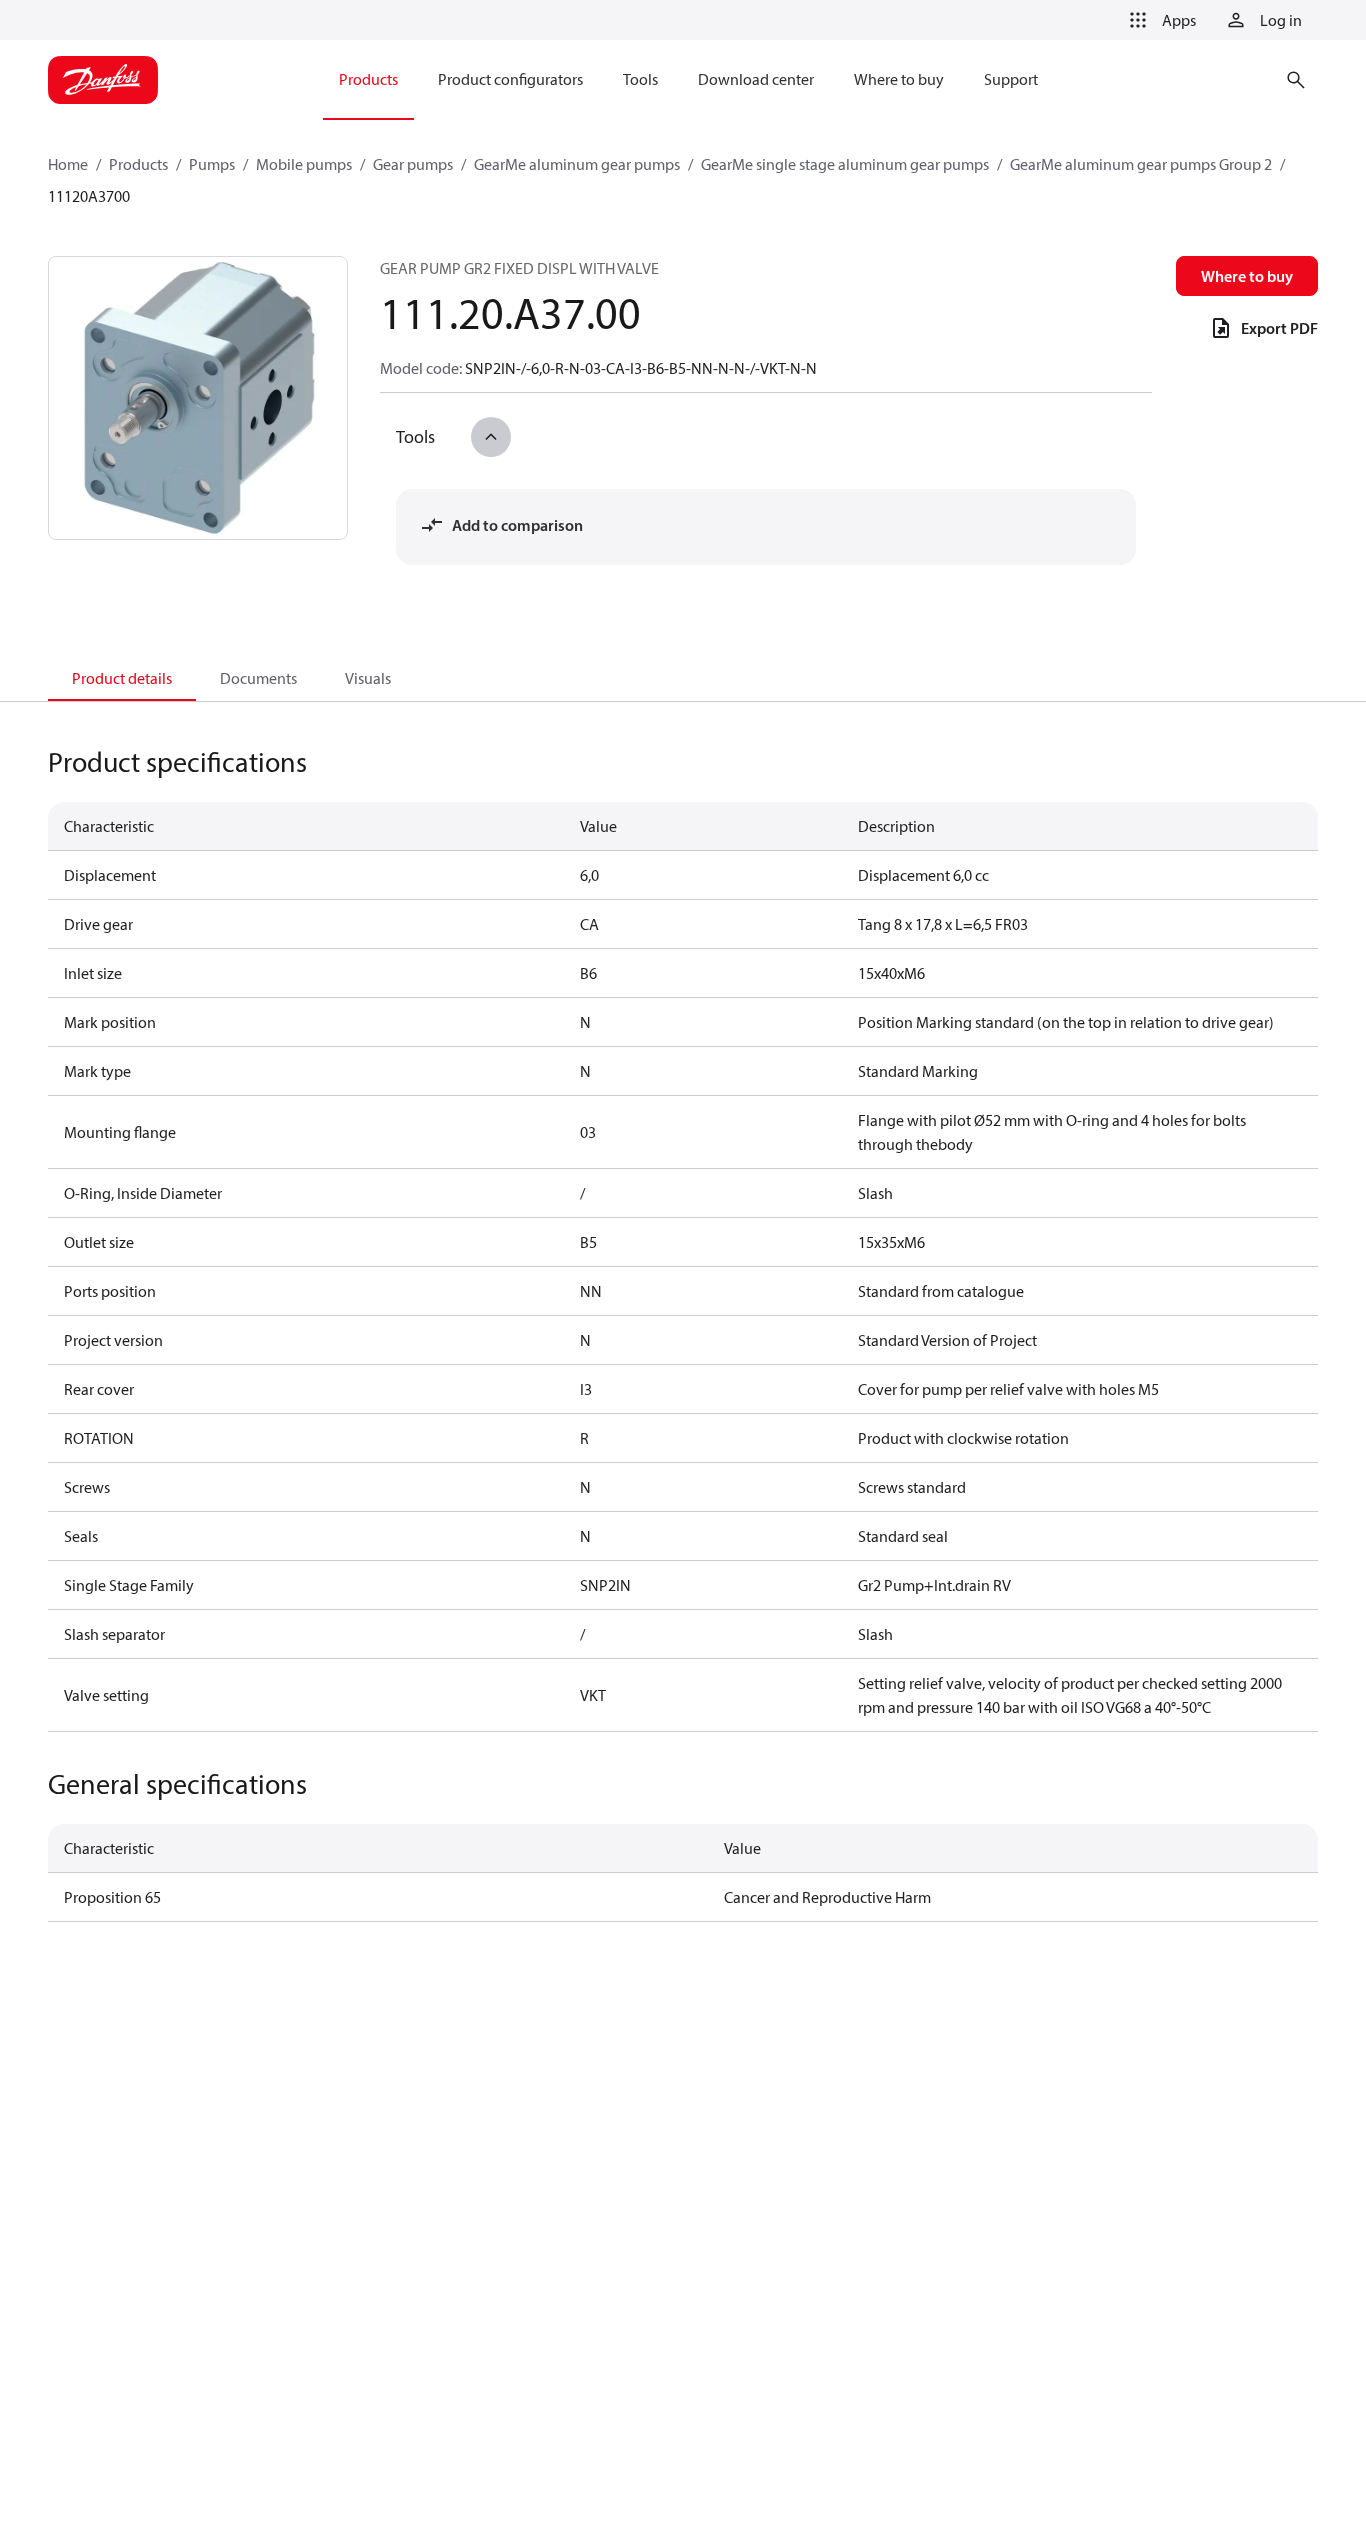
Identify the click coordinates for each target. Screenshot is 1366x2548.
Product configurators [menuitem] (510, 79)
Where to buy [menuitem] (899, 79)
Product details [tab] (122, 678)
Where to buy (1247, 276)
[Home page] (103, 80)
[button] (1159, 20)
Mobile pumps (304, 164)
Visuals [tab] (368, 678)
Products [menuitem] (368, 79)
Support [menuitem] (1011, 79)
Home (68, 164)
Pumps (212, 164)
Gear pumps (413, 164)
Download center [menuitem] (756, 79)
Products (138, 164)
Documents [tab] (258, 678)
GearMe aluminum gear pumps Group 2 (1141, 164)
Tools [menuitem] (640, 79)
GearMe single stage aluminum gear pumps (845, 164)
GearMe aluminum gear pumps (577, 164)
